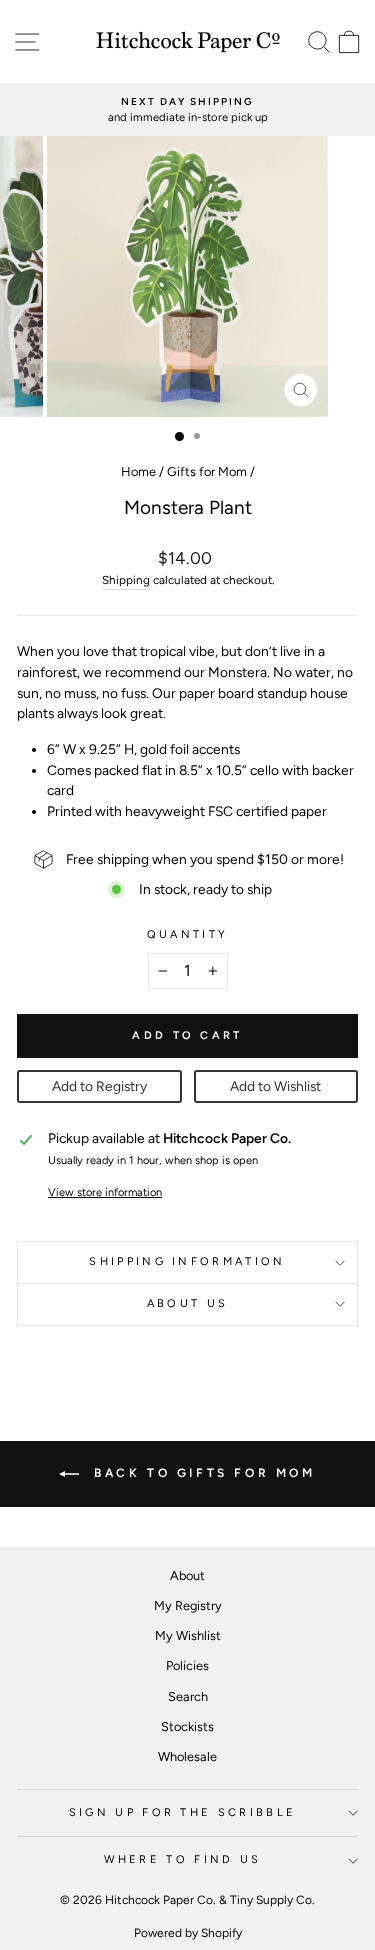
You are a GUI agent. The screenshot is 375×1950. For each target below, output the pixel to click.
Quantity (188, 934)
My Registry (188, 1605)
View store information (105, 1192)
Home (138, 471)
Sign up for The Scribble (183, 1812)
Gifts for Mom (207, 471)
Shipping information (187, 1261)
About (187, 1575)
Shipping (126, 580)
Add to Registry (99, 1086)
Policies (187, 1665)
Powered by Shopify (188, 1933)
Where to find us (183, 1859)
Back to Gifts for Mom (201, 1473)
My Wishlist (188, 1635)
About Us (188, 1303)
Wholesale (187, 1756)
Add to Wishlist (275, 1086)
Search (188, 1696)
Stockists (187, 1726)
